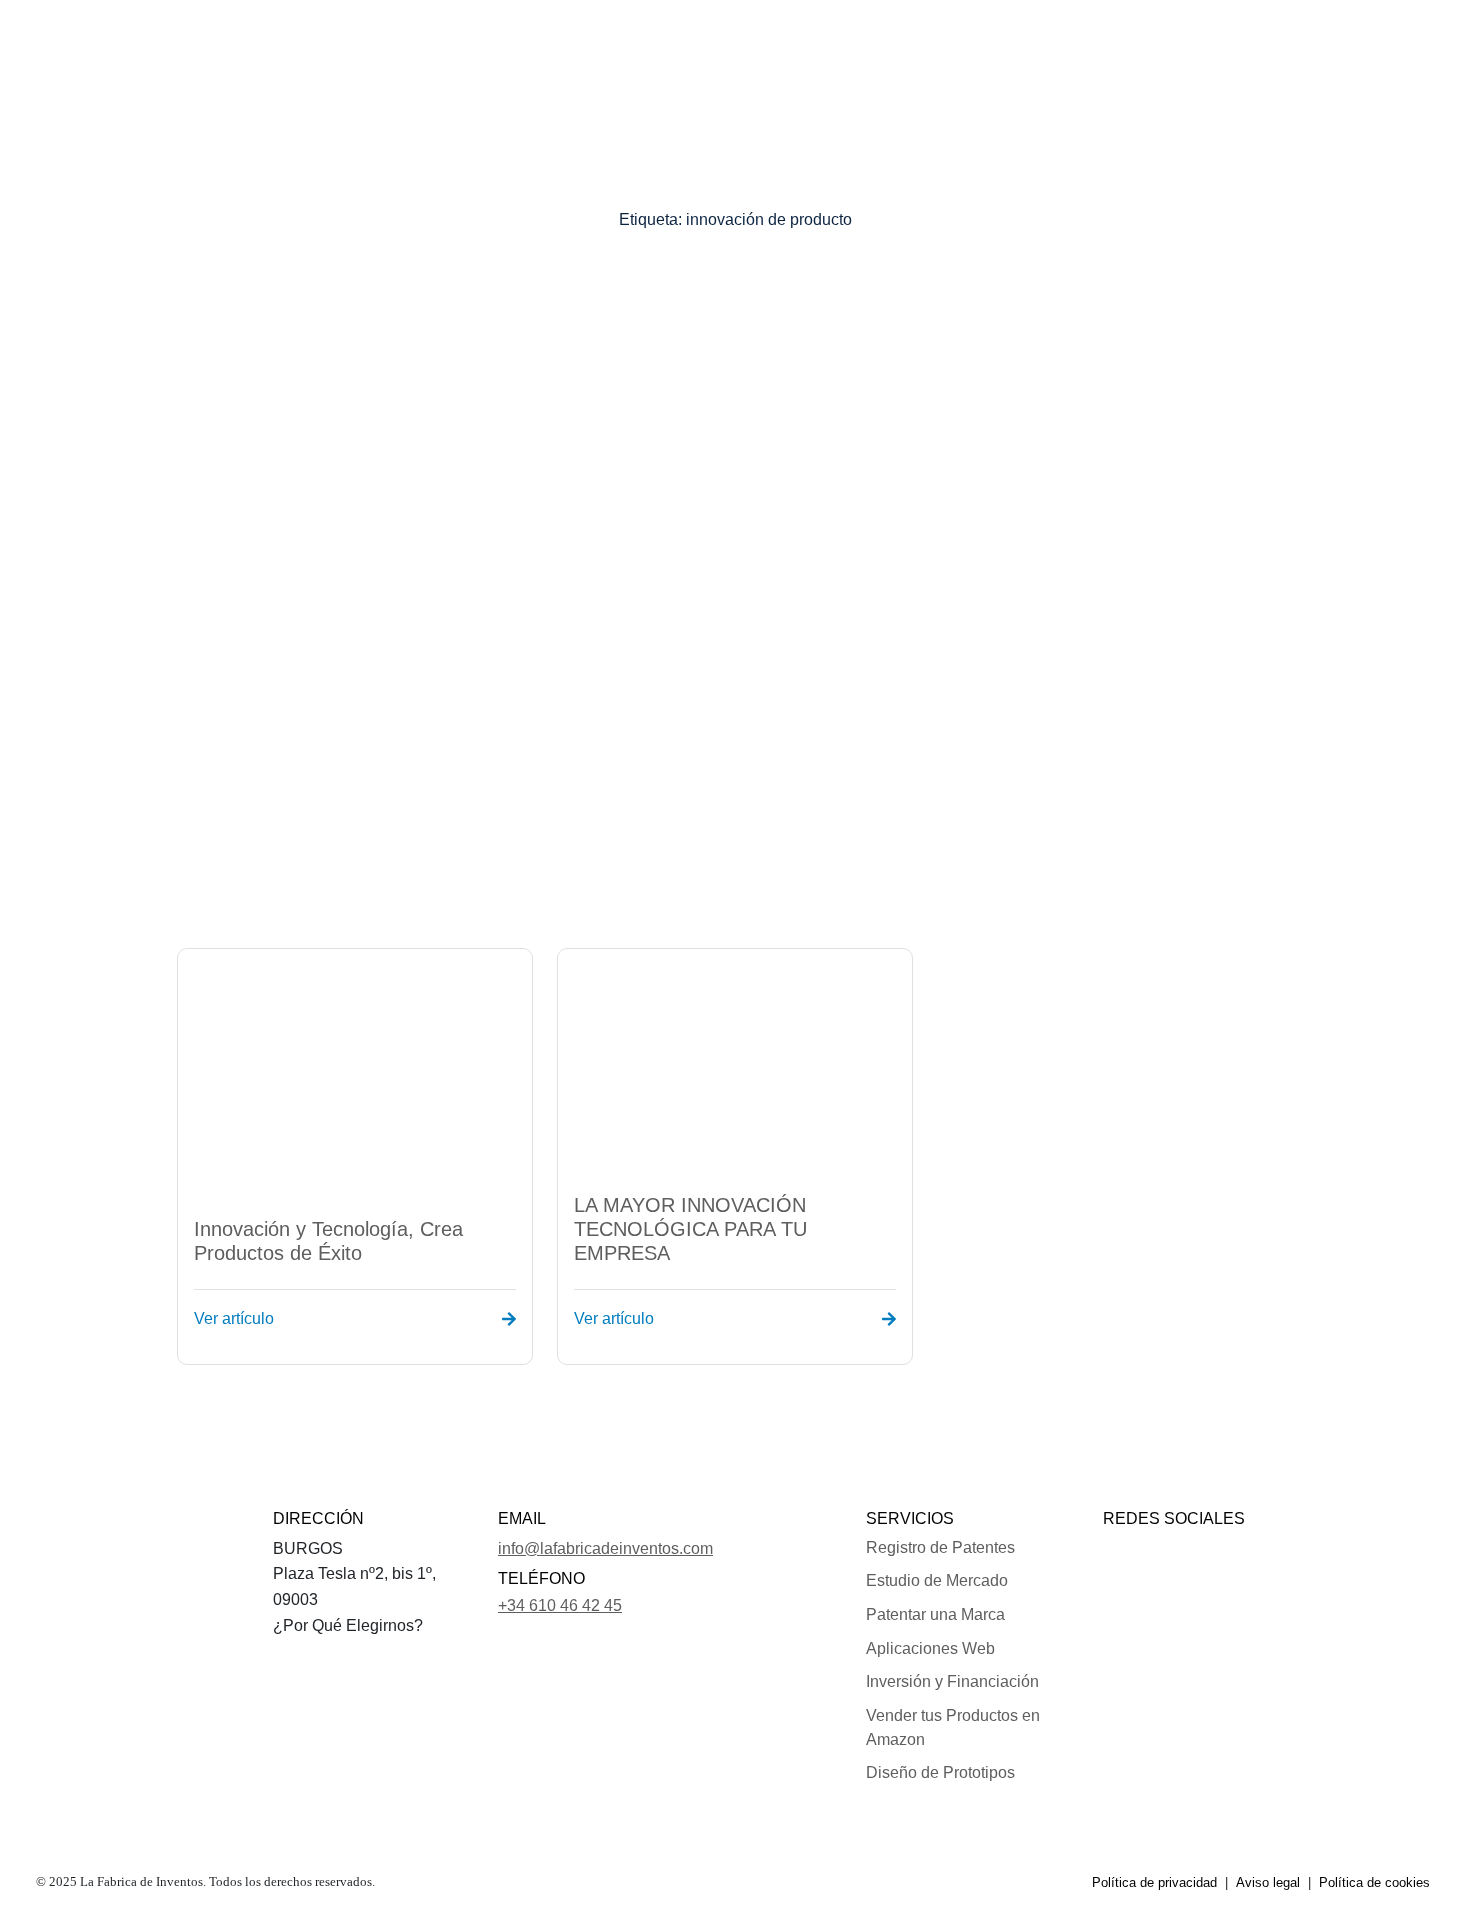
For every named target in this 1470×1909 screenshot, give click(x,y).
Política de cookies (1374, 1882)
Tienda (880, 44)
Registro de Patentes (940, 1547)
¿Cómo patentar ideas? (728, 44)
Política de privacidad (1154, 1882)
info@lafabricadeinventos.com (605, 1548)
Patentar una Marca (935, 1614)
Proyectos (585, 44)
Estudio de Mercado (937, 1580)
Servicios (481, 44)
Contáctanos (982, 44)
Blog (1067, 44)
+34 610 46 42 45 (560, 1605)
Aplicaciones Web (930, 1648)
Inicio (251, 44)
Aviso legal (1268, 1882)
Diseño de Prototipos (940, 1772)
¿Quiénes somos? (359, 44)
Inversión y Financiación (952, 1681)
